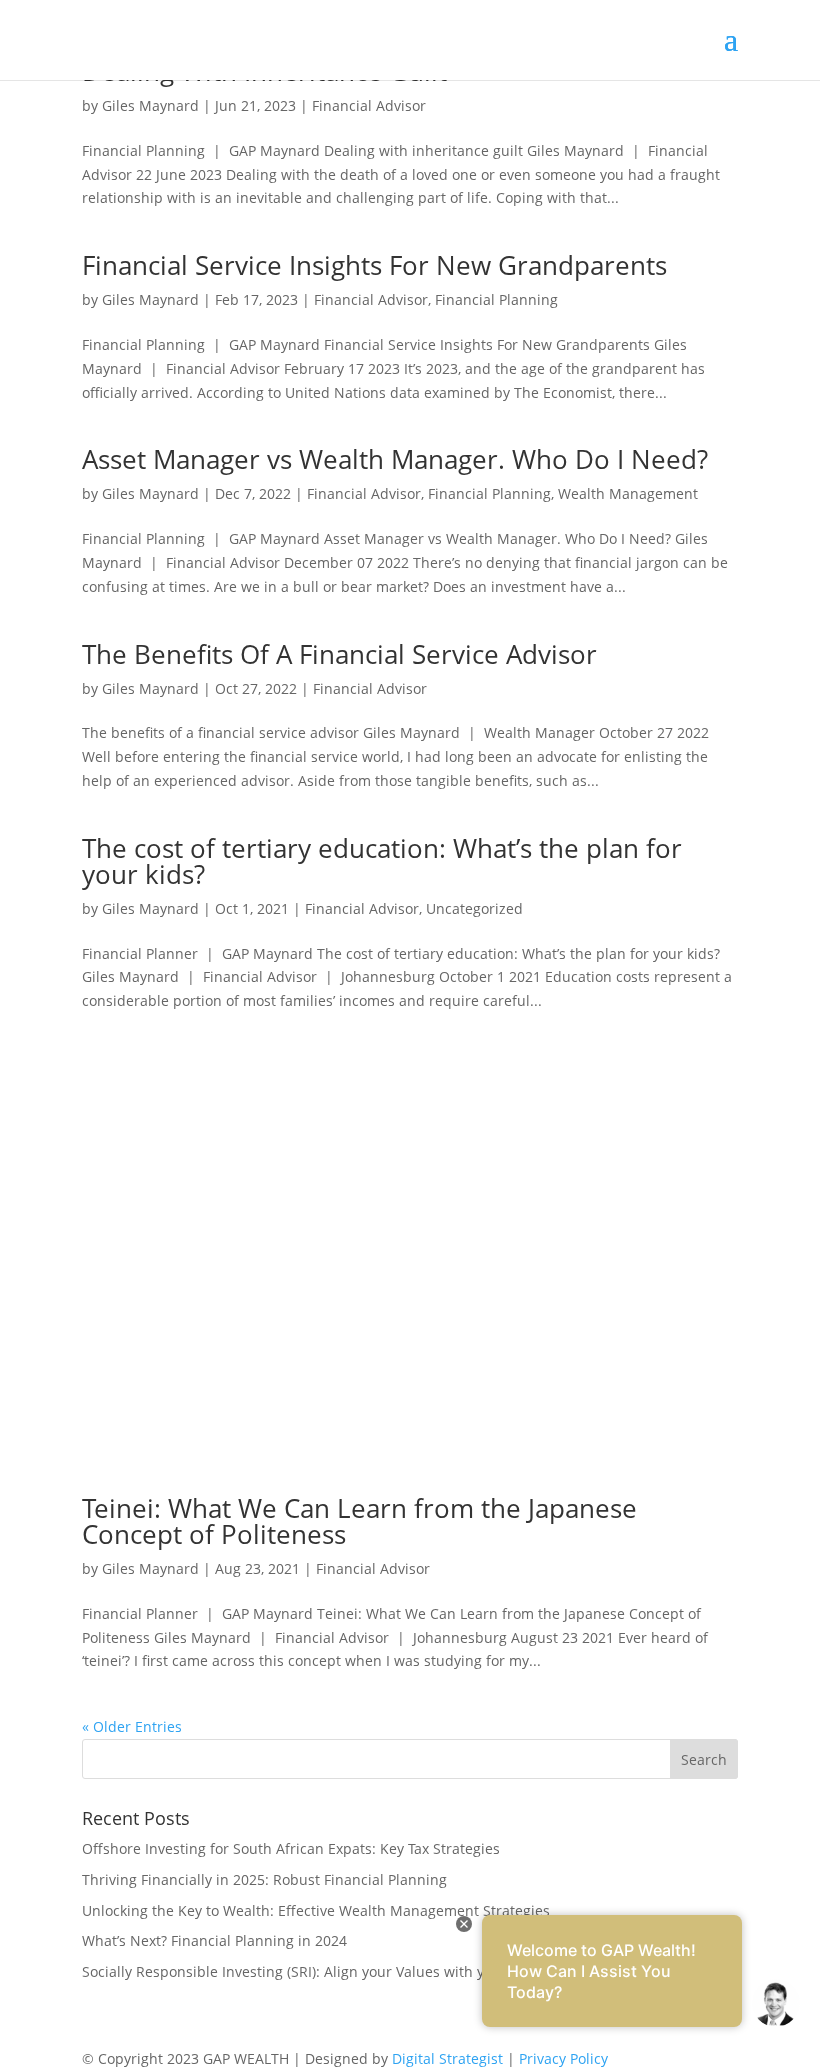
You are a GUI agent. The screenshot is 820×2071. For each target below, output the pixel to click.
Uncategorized (474, 908)
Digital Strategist (447, 2058)
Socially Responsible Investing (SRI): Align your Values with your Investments (337, 1971)
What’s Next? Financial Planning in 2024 (214, 1940)
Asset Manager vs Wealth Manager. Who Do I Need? (395, 459)
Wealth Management (628, 493)
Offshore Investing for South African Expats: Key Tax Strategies (291, 1848)
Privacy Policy (563, 2058)
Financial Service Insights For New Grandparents (374, 265)
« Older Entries (132, 1726)
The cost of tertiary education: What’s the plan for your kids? (382, 861)
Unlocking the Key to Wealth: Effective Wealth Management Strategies (316, 1910)
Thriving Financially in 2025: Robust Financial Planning (264, 1879)
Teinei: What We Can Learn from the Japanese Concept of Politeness (359, 1521)
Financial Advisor (369, 105)
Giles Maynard (150, 105)
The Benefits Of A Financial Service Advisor (339, 654)
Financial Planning (496, 299)
